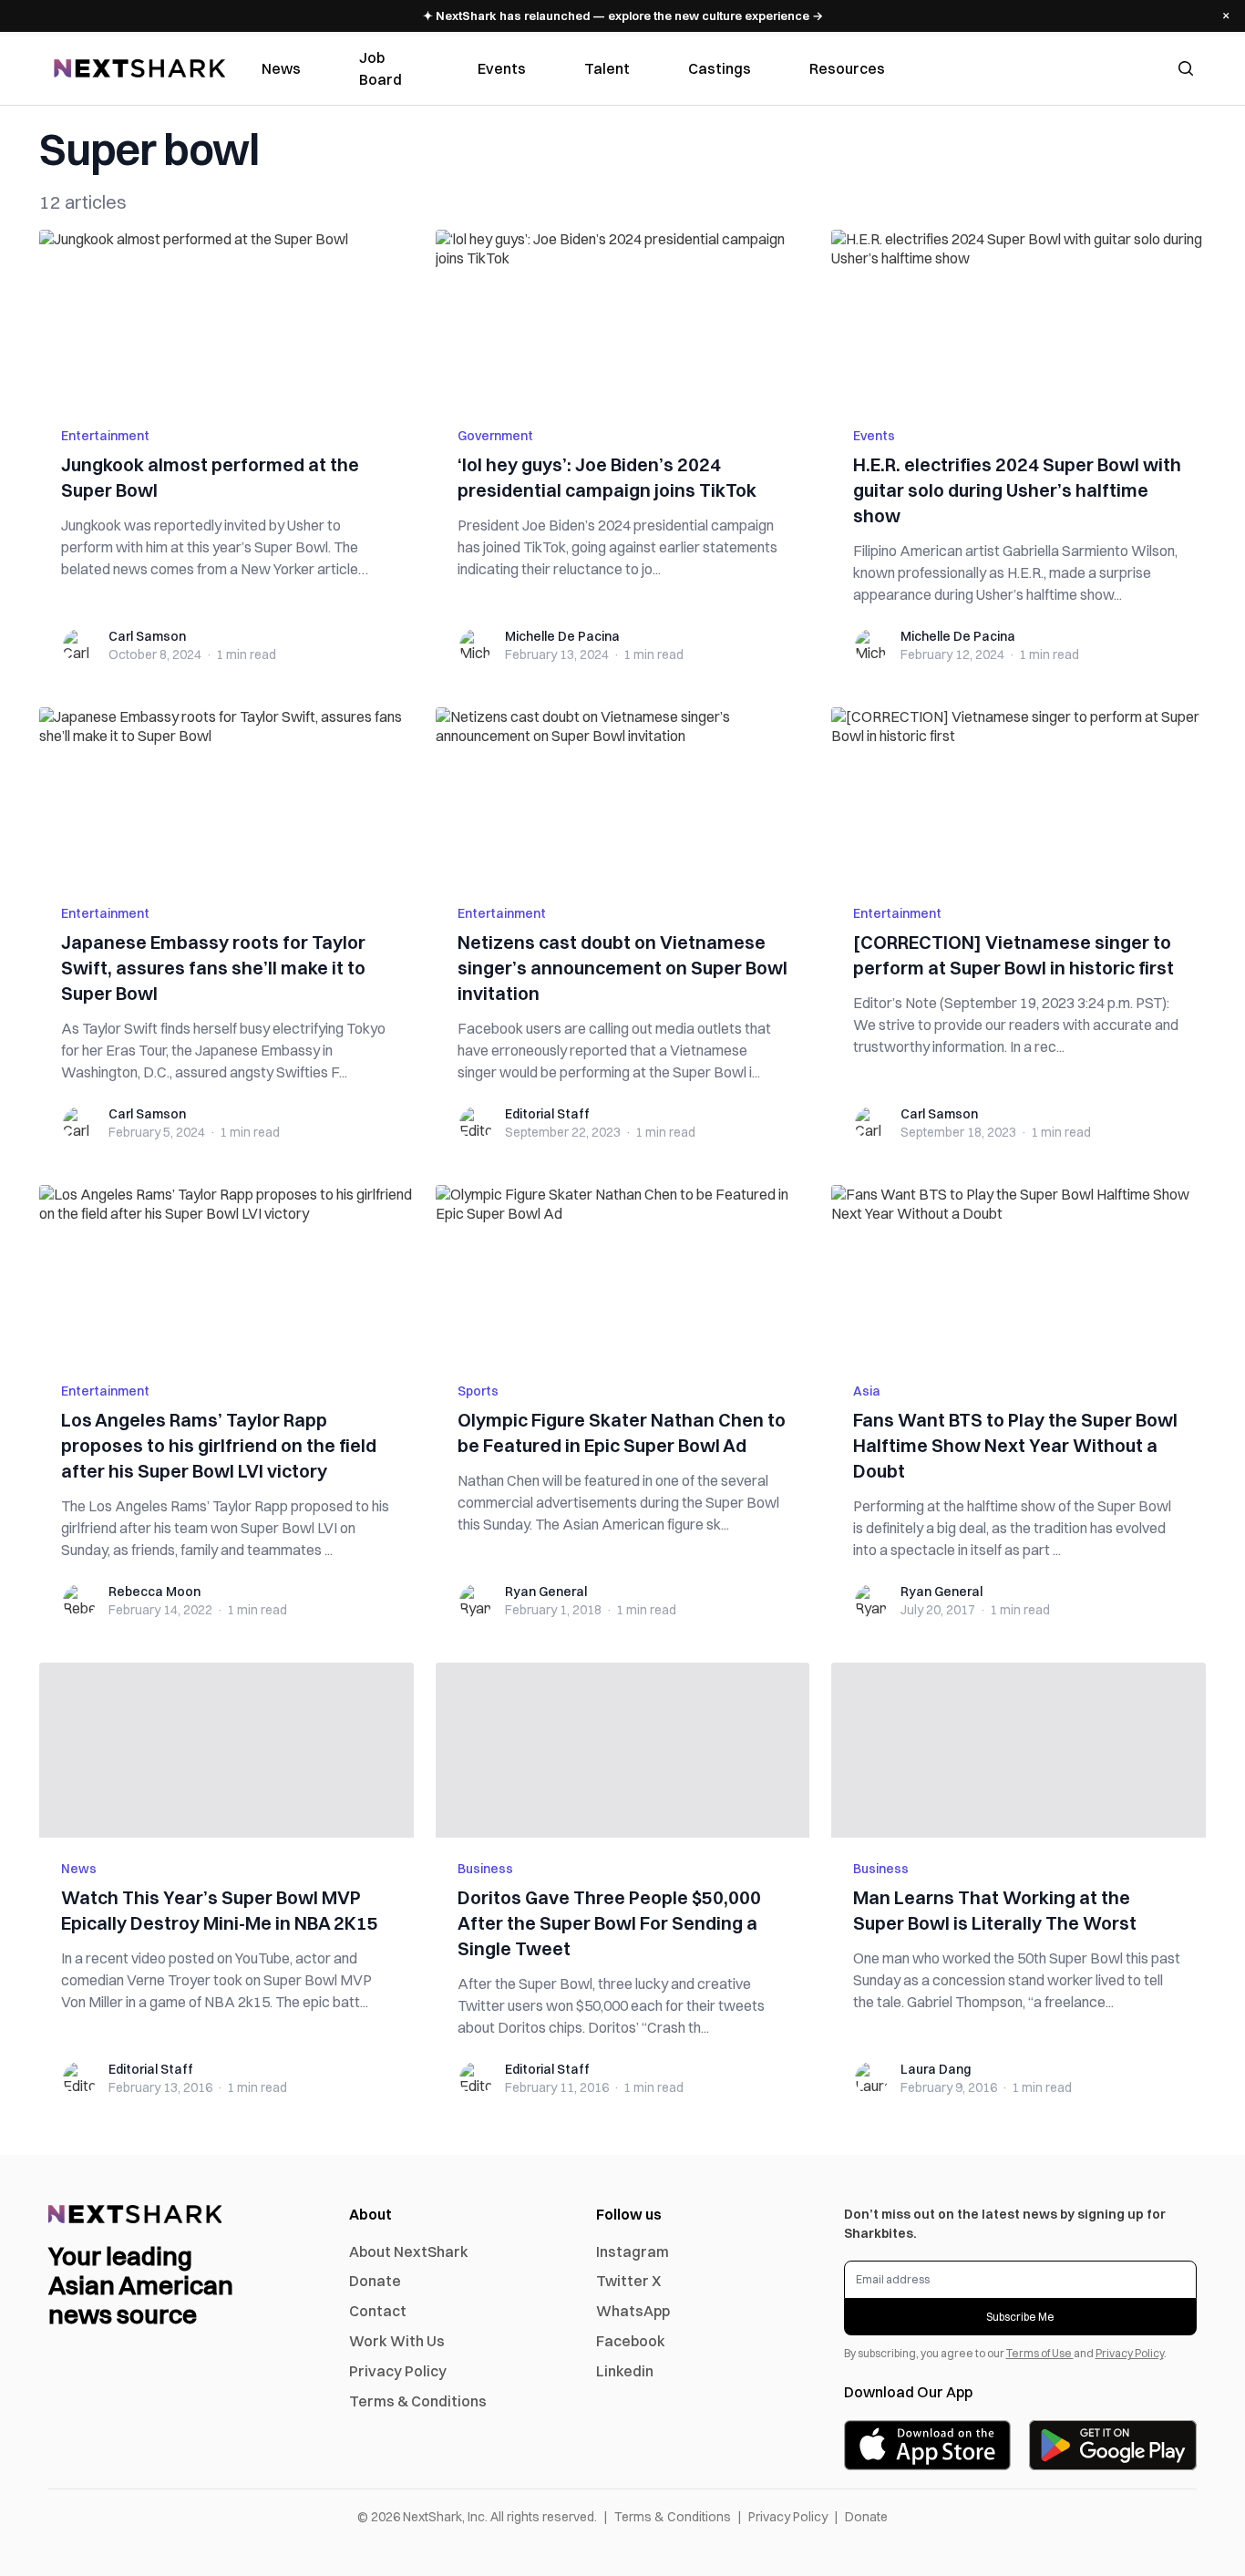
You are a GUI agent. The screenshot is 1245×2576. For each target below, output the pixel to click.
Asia (867, 1391)
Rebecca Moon (154, 1592)
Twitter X (628, 2281)
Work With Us (397, 2341)
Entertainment (105, 436)
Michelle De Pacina (562, 636)
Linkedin (625, 2371)
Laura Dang (936, 2069)
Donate (375, 2281)
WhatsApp (633, 2311)
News (281, 68)
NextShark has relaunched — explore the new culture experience (623, 15)
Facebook (631, 2341)
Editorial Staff (547, 1114)
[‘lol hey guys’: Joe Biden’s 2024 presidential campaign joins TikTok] (623, 317)
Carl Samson (147, 636)
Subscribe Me (1020, 2317)
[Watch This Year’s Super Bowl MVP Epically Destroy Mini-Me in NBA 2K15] (226, 1750)
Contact (378, 2311)
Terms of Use (1040, 2353)
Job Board (381, 68)
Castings (720, 68)
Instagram (633, 2251)
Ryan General (546, 1592)
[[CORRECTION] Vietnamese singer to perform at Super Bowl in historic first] (1019, 795)
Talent (607, 68)
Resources (847, 68)
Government (495, 436)
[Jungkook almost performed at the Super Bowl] (226, 317)
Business (485, 1869)
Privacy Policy (398, 2371)
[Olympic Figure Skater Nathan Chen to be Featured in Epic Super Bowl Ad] (623, 1273)
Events (502, 68)
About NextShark (409, 2251)
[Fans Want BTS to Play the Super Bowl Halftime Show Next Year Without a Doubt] (1019, 1273)
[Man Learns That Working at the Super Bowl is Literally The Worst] (1019, 1750)
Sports (478, 1391)
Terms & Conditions (418, 2401)
